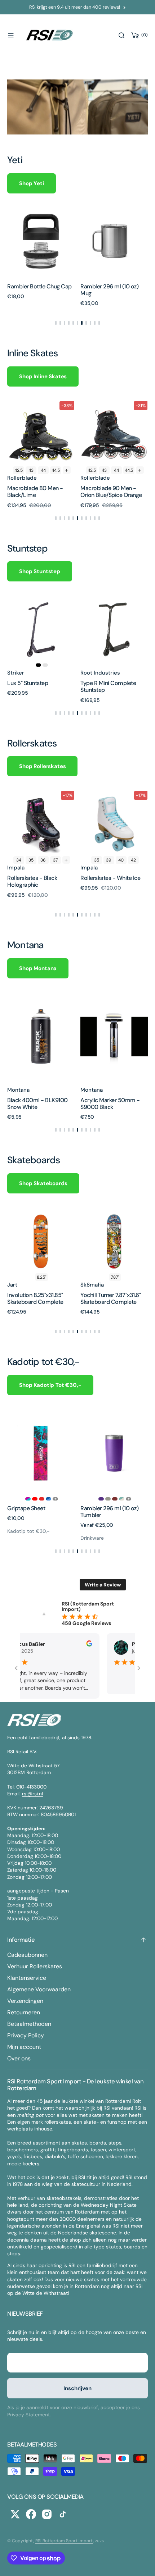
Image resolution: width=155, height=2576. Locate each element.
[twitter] (15, 2514)
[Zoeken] (121, 35)
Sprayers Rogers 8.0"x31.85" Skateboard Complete (109, 1302)
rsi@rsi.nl (32, 1794)
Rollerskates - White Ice (37, 878)
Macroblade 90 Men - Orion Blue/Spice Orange (38, 492)
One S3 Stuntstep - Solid (111, 683)
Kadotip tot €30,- (119, 1531)
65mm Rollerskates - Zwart (107, 881)
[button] (11, 35)
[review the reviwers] (87, 1645)
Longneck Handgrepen (126, 1508)
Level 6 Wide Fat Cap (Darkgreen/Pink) (107, 1104)
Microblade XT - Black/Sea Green (114, 492)
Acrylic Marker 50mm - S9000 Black (37, 1104)
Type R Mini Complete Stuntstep (35, 686)
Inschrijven (77, 2388)
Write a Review (103, 1585)
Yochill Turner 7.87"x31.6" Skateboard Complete (37, 1298)
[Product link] (41, 241)
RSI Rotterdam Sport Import (64, 2541)
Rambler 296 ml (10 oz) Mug (109, 290)
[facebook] (31, 2514)
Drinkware (36, 1538)
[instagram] (47, 2514)
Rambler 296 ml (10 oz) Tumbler (53, 1512)
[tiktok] (63, 2514)
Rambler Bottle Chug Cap (39, 286)
